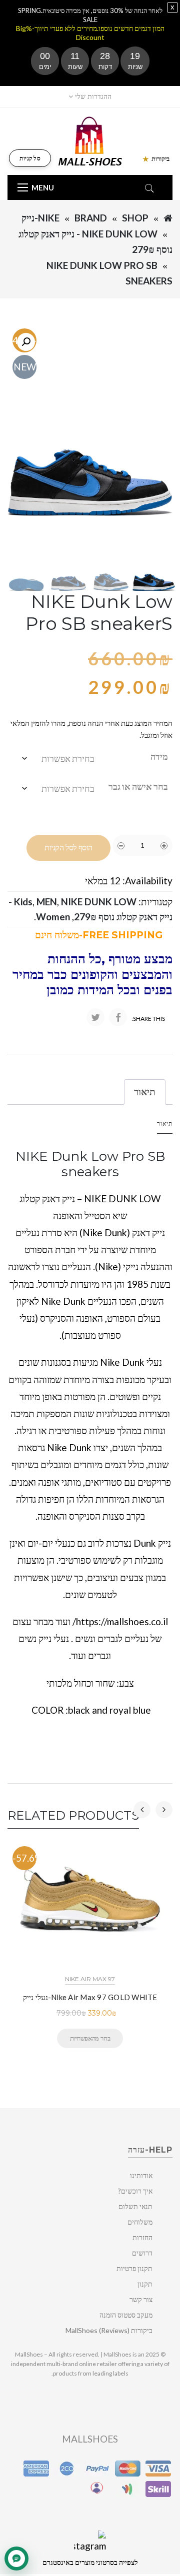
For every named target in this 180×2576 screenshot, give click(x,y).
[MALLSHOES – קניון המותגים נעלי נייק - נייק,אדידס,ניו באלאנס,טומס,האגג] (90, 140)
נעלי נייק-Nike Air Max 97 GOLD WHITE (90, 1997)
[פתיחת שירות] (16, 2559)
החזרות (142, 2237)
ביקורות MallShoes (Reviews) (109, 2330)
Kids (23, 902)
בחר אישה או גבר (138, 786)
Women (53, 917)
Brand (91, 218)
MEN (47, 902)
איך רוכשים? (135, 2191)
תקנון (145, 2284)
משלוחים (140, 2222)
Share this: (148, 1019)
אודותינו (141, 2175)
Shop (135, 218)
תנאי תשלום (135, 2206)
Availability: (147, 881)
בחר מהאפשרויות (90, 2038)
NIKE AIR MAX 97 (90, 1979)
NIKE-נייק (40, 218)
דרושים (142, 2253)
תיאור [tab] (145, 1092)
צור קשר (141, 2299)
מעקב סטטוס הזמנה (126, 2315)
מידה (159, 756)
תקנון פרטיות (134, 2268)
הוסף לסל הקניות (68, 848)
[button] (26, 342)
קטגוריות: (155, 902)
